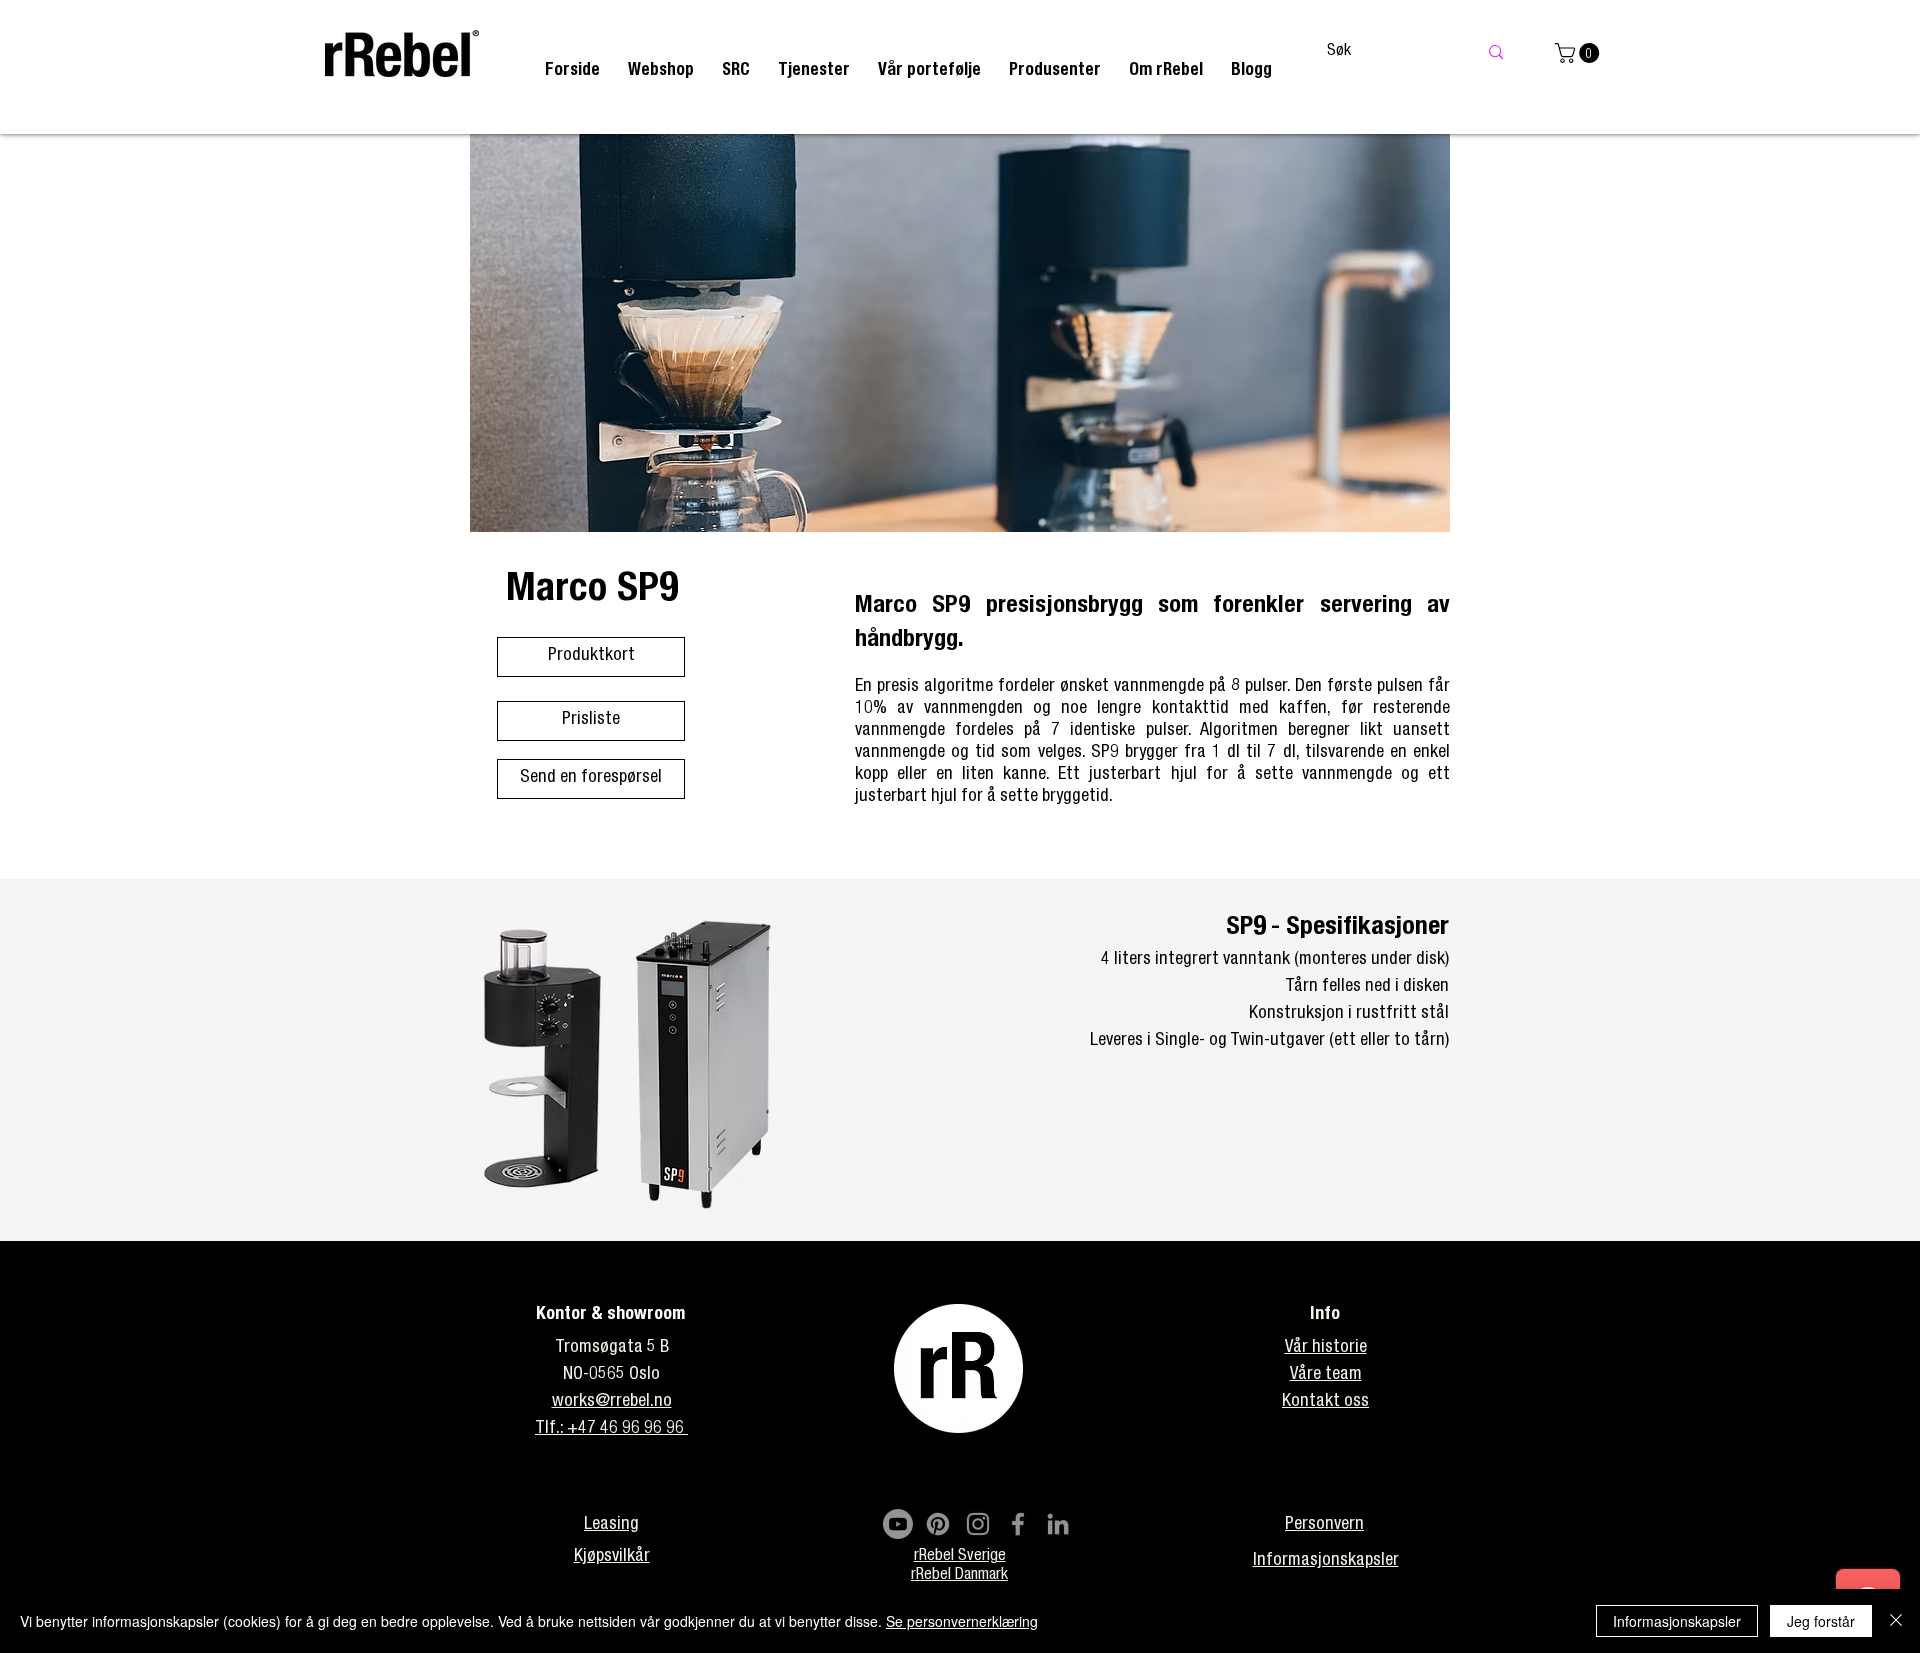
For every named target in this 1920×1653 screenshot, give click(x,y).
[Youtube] (898, 1524)
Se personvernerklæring (962, 1621)
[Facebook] (1018, 1524)
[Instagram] (978, 1524)
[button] (814, 72)
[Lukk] (1896, 1621)
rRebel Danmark (959, 1576)
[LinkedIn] (1058, 1524)
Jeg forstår (1821, 1621)
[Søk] (1496, 52)
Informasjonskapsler (1677, 1621)
